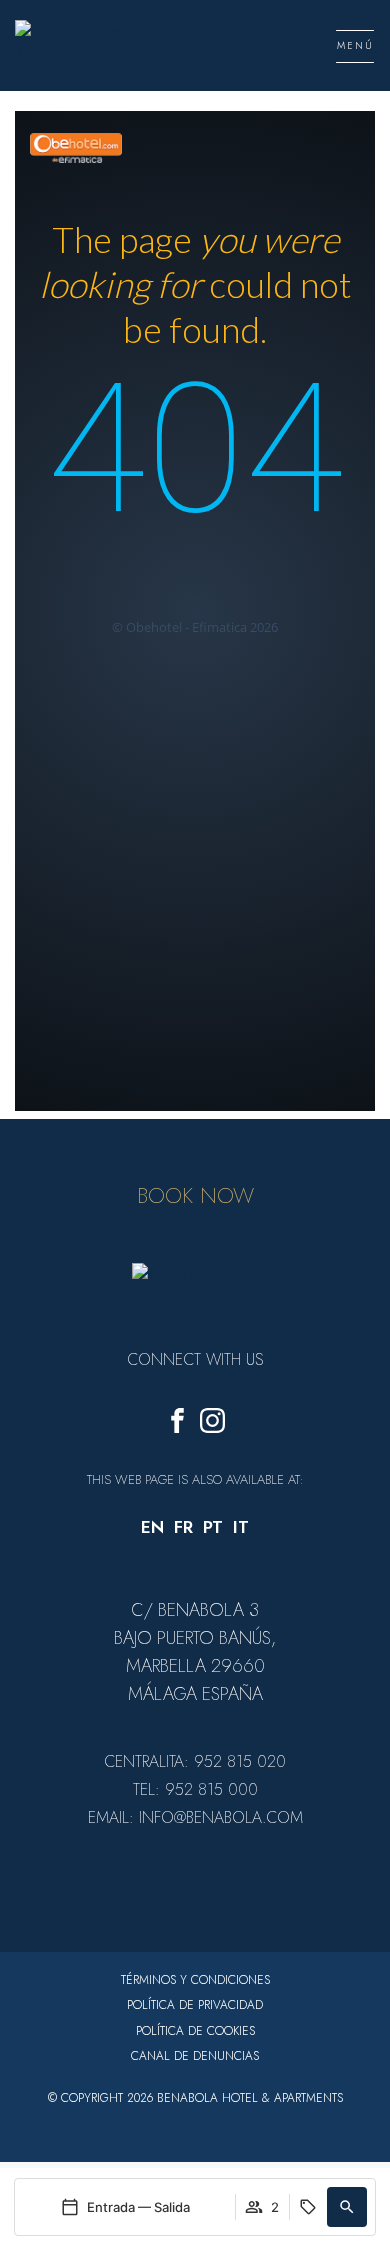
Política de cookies (195, 2031)
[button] (347, 2207)
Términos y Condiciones (195, 1980)
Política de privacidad (195, 2005)
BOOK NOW (195, 1195)
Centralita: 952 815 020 (195, 1761)
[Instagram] (212, 1424)
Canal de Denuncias (195, 2056)
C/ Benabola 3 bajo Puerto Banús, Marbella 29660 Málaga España (195, 1652)
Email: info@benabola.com (195, 1817)
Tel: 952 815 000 (195, 1789)
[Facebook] (177, 1424)
